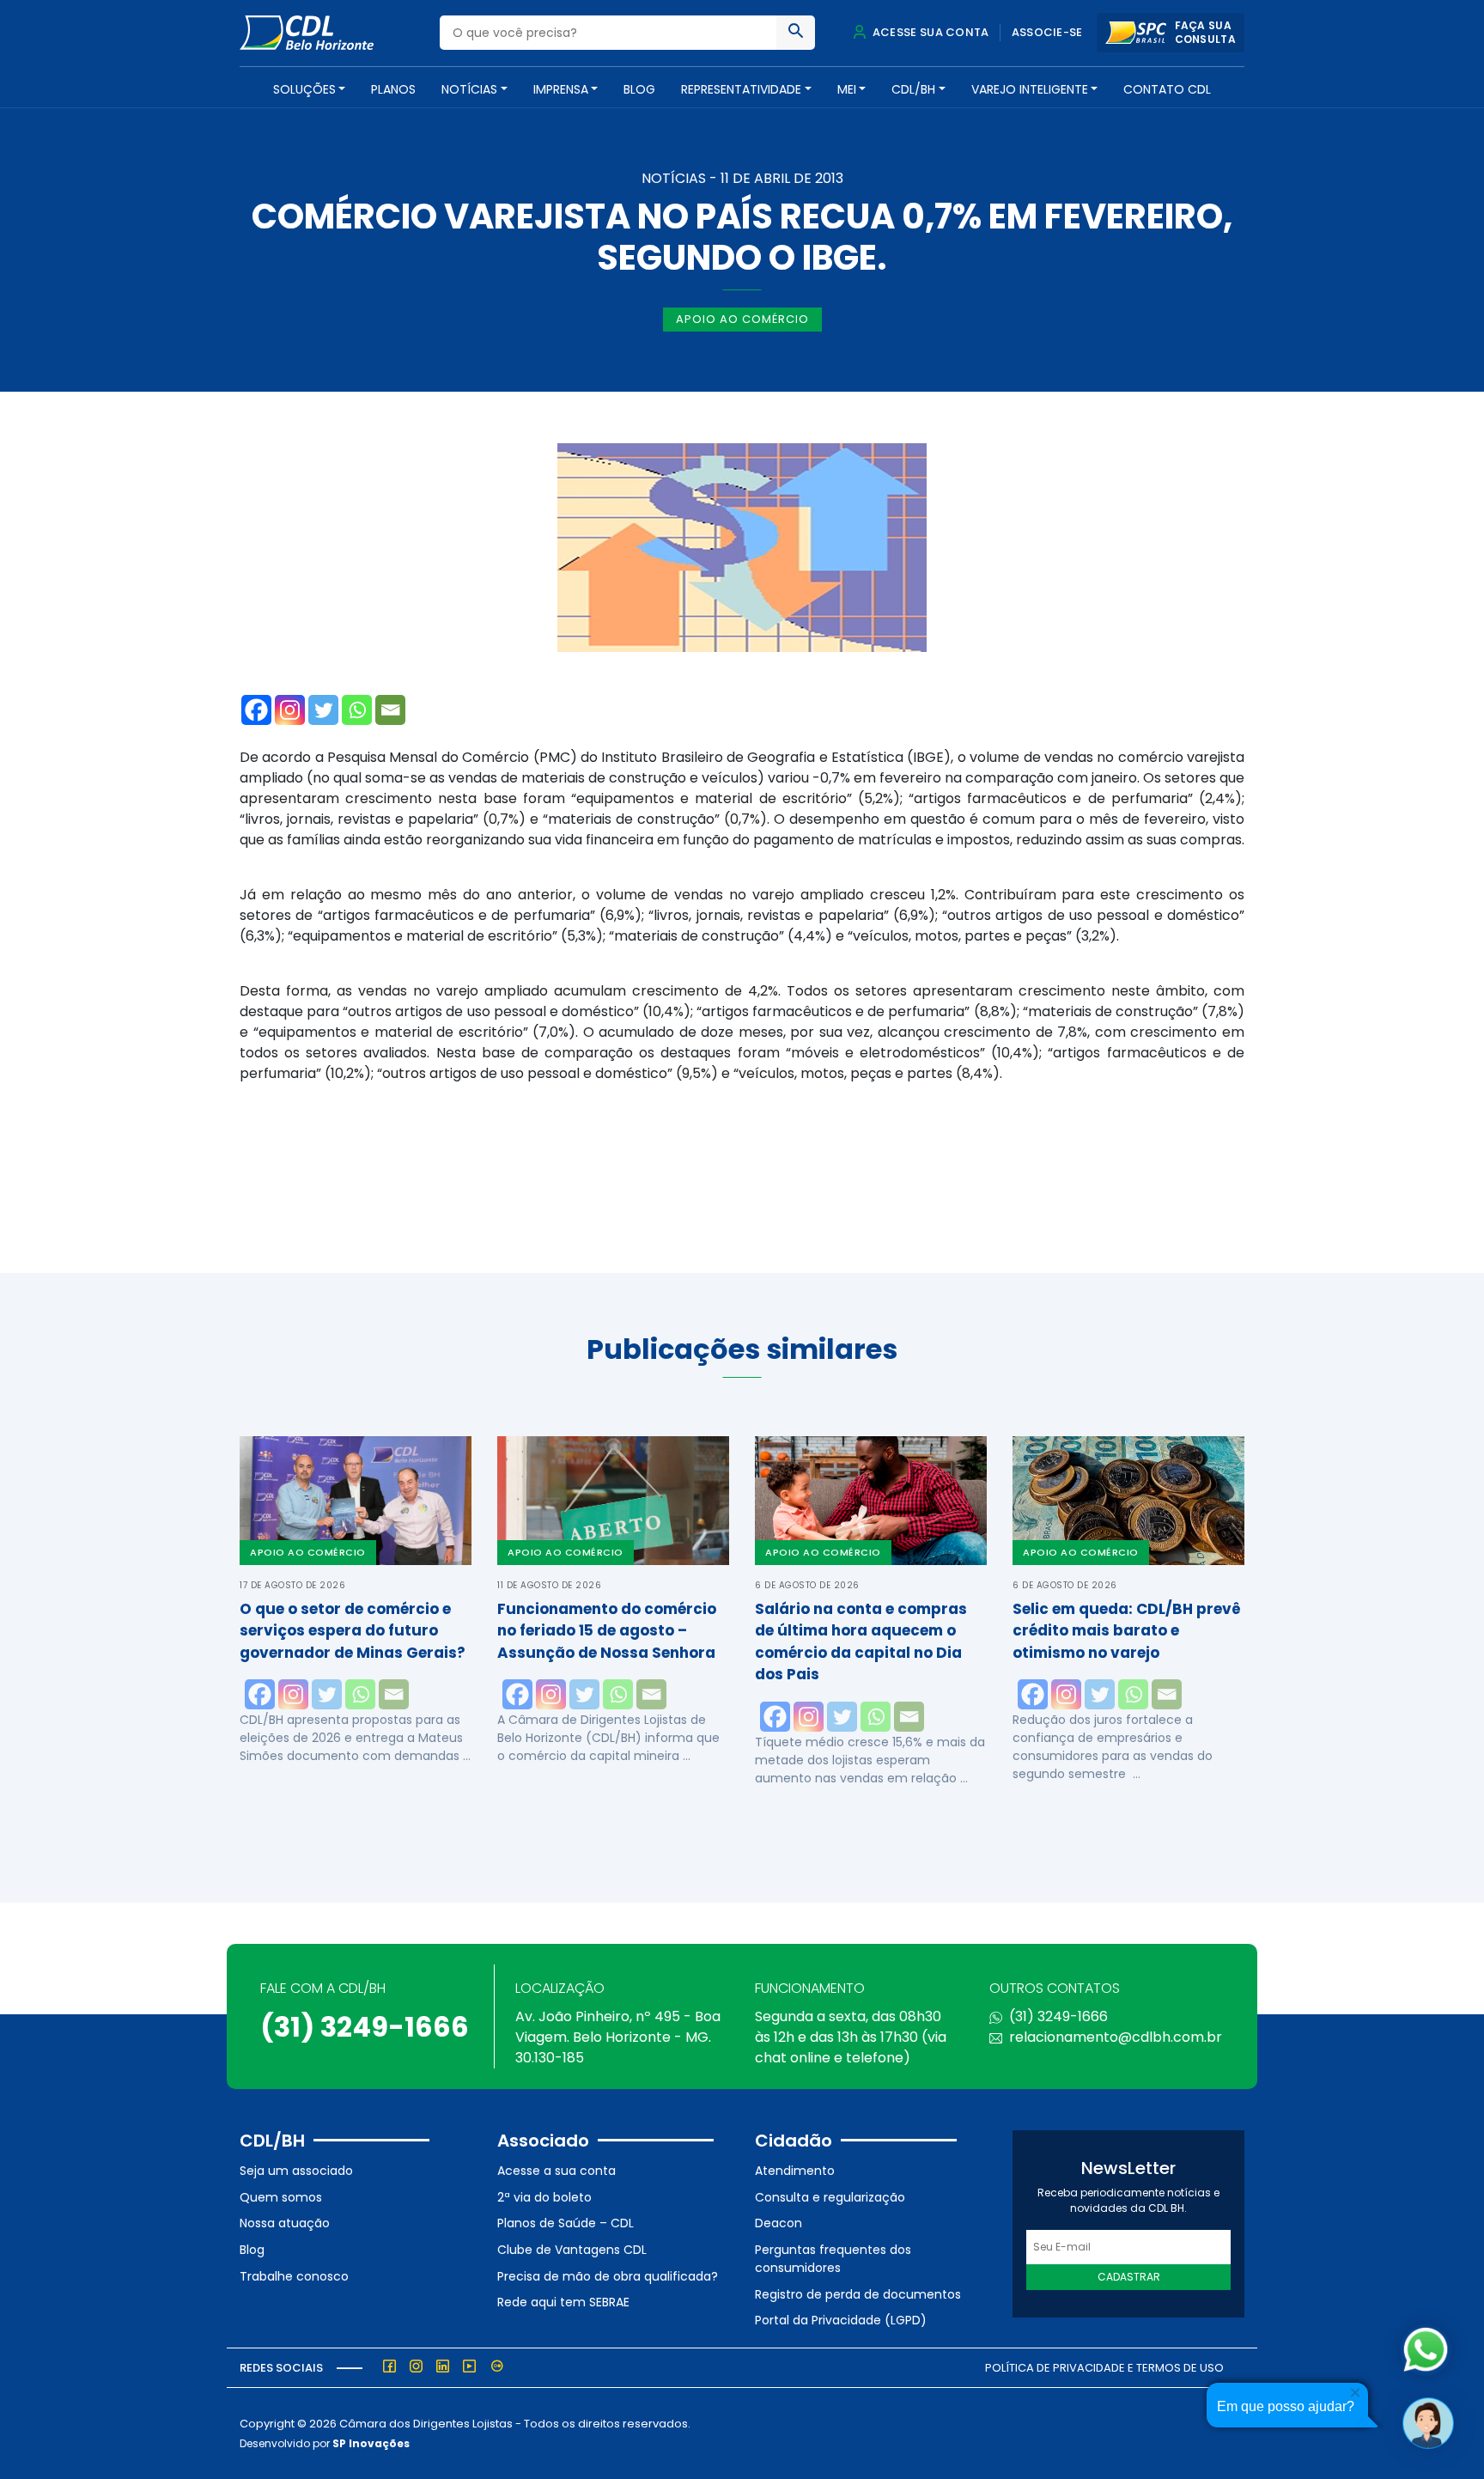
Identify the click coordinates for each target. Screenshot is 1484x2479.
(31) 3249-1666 (365, 2027)
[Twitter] (323, 710)
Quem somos (281, 2197)
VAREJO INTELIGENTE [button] (1030, 89)
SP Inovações (371, 2443)
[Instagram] (290, 710)
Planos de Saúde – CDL (566, 2223)
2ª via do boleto (544, 2197)
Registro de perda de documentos (858, 2294)
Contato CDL (1167, 89)
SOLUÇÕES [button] (304, 89)
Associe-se (1047, 32)
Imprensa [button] (561, 89)
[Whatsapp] (357, 710)
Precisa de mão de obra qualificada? (608, 2276)
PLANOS (393, 89)
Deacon (778, 2223)
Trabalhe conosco (294, 2276)
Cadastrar (1129, 2277)
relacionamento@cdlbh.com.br (1116, 2037)
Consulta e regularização (830, 2197)
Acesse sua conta (929, 32)
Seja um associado (296, 2171)
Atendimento (795, 2171)
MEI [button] (847, 89)
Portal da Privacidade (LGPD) (841, 2320)
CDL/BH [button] (913, 89)
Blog (639, 89)
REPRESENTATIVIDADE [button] (741, 89)
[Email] (390, 710)
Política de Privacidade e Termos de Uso (1104, 2368)
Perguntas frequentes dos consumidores (833, 2259)
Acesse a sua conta (556, 2171)
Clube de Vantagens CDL (572, 2250)
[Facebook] (256, 710)
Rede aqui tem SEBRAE (563, 2302)
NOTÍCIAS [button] (469, 89)
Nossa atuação (285, 2223)
